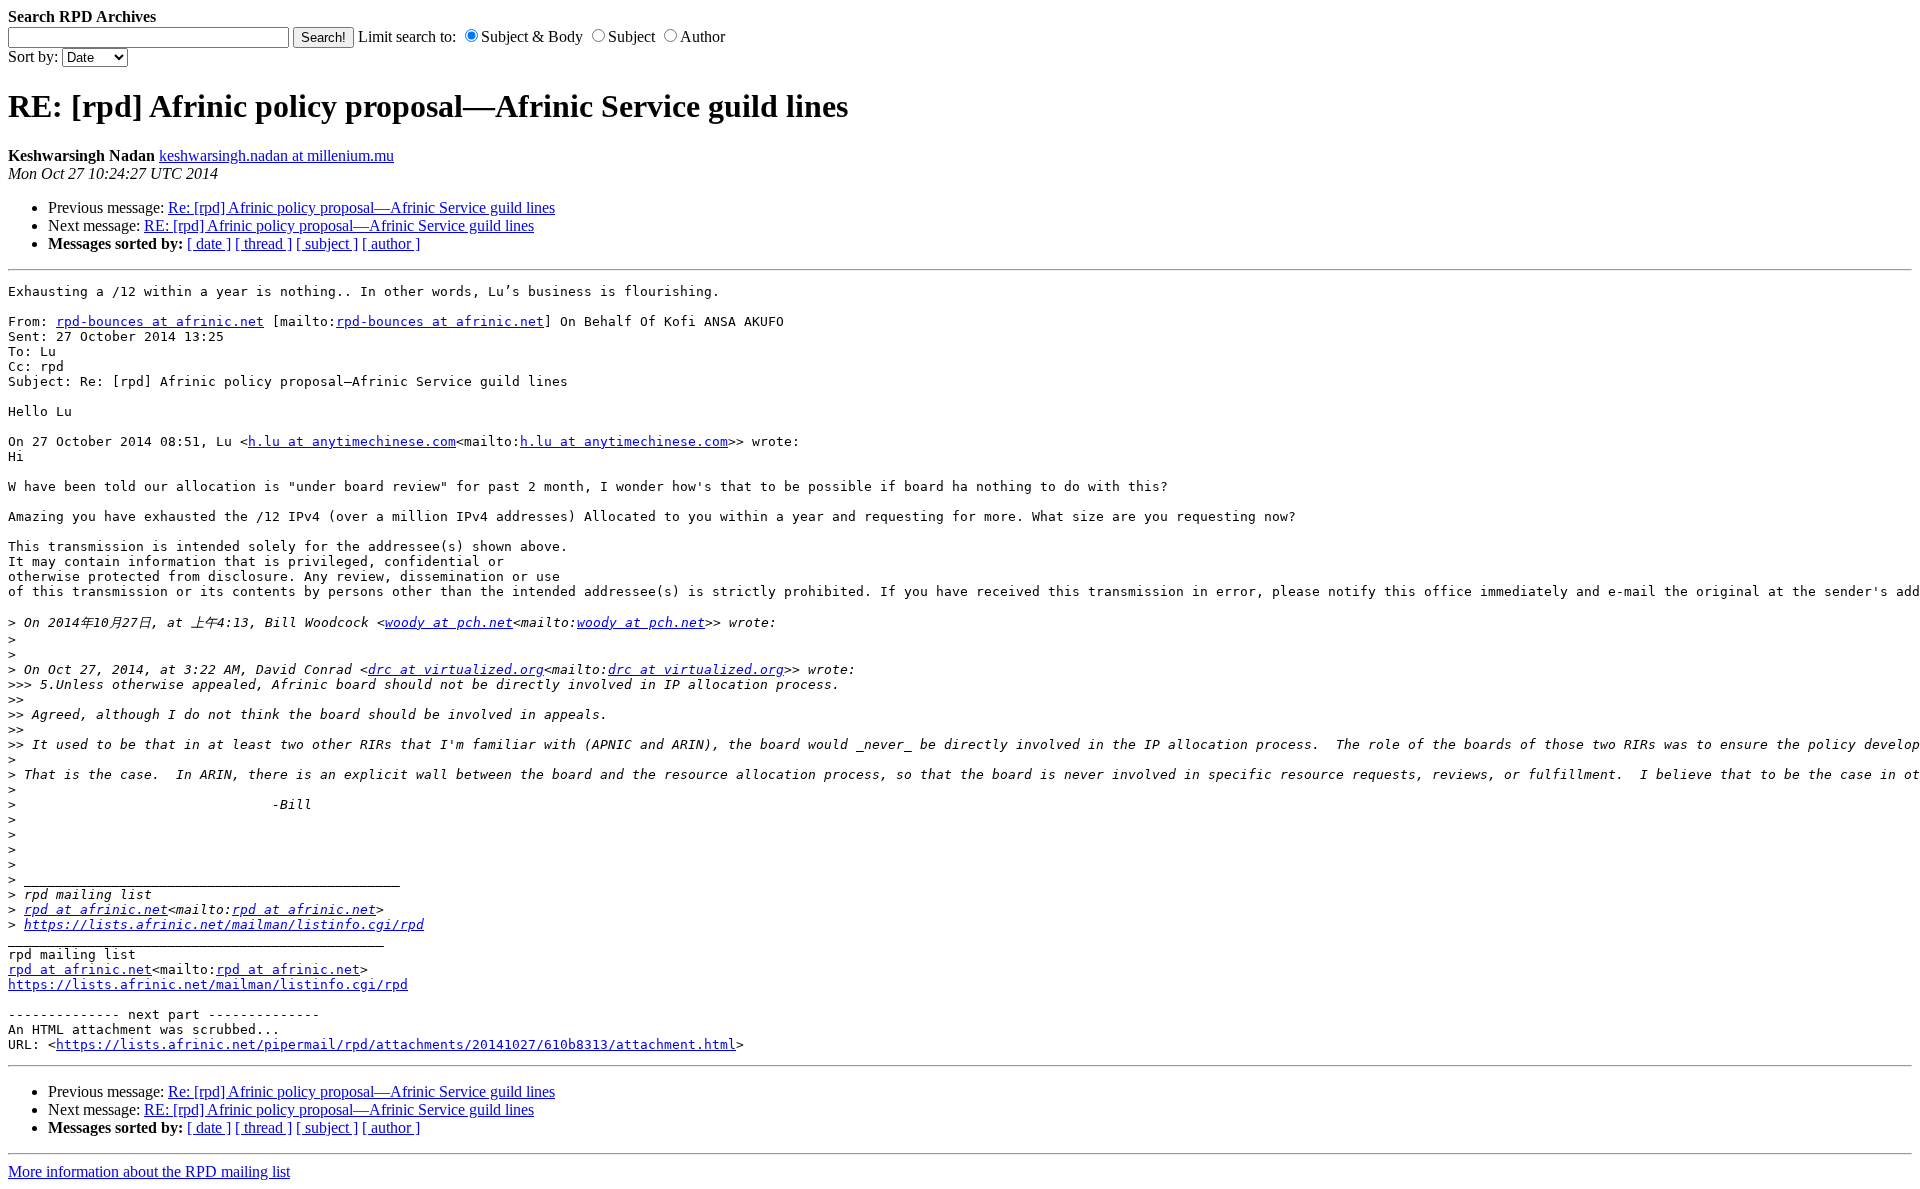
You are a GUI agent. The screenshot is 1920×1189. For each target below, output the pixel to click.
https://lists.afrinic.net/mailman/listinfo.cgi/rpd (224, 924)
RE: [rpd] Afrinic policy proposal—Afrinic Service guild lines (339, 225)
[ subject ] (327, 243)
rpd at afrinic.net (96, 909)
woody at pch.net (449, 622)
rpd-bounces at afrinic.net (160, 321)
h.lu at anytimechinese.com (352, 441)
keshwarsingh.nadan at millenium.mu (276, 155)
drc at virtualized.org (456, 669)
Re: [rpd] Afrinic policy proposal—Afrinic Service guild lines (361, 207)
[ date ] (209, 243)
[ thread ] (263, 243)
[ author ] (391, 243)
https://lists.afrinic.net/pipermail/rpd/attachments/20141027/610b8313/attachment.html (396, 1044)
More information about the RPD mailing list (149, 1171)
